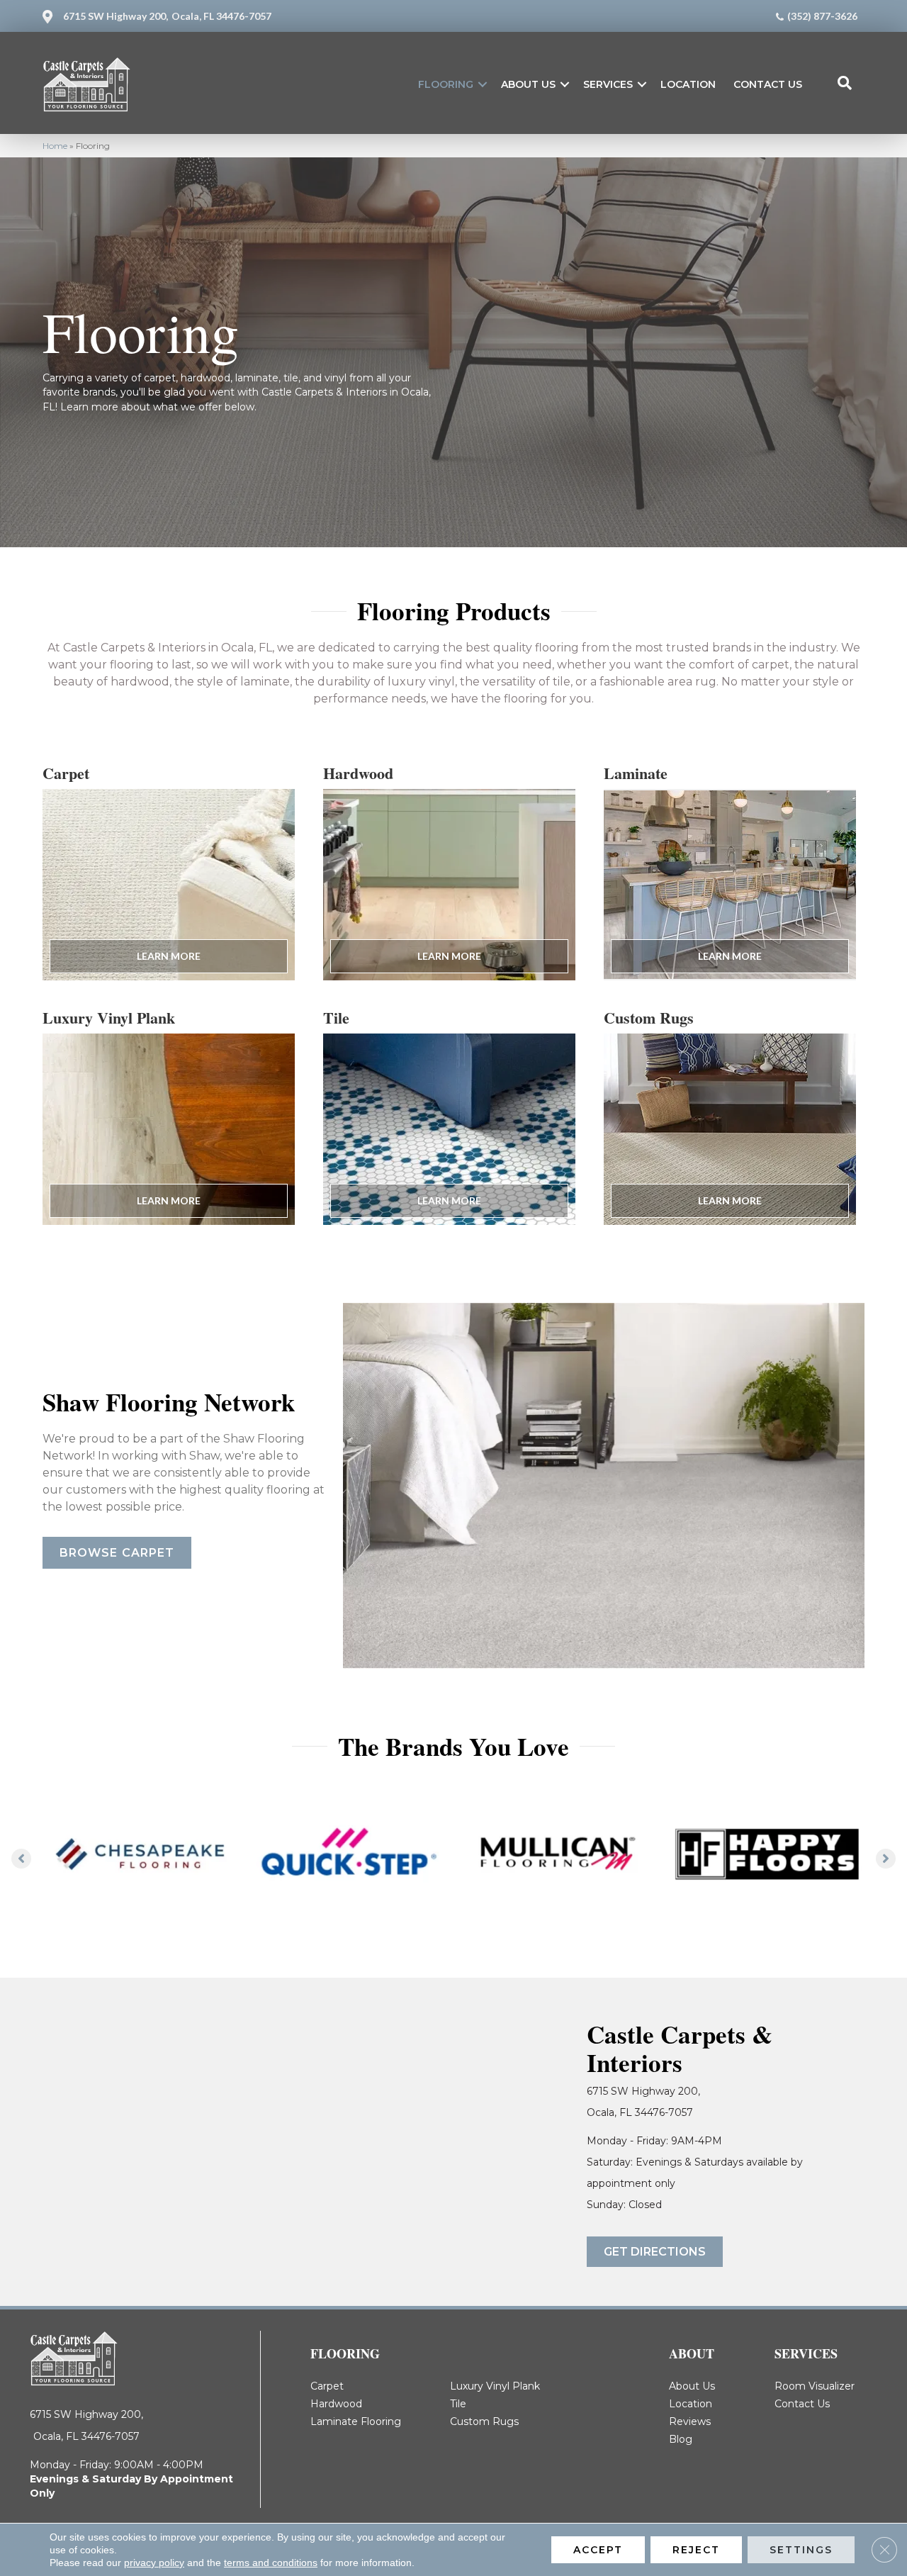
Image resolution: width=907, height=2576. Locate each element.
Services (608, 84)
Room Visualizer (815, 2386)
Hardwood (336, 2404)
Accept (598, 2550)
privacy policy (154, 2563)
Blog (681, 2439)
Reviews (690, 2421)
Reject (696, 2550)
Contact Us (768, 84)
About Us (528, 84)
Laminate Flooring (356, 2421)
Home (55, 146)
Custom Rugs (484, 2421)
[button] (483, 84)
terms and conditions (271, 2563)
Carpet (327, 2386)
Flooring (446, 84)
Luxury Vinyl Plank (495, 2386)
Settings (801, 2550)
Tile (458, 2404)
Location (688, 84)
